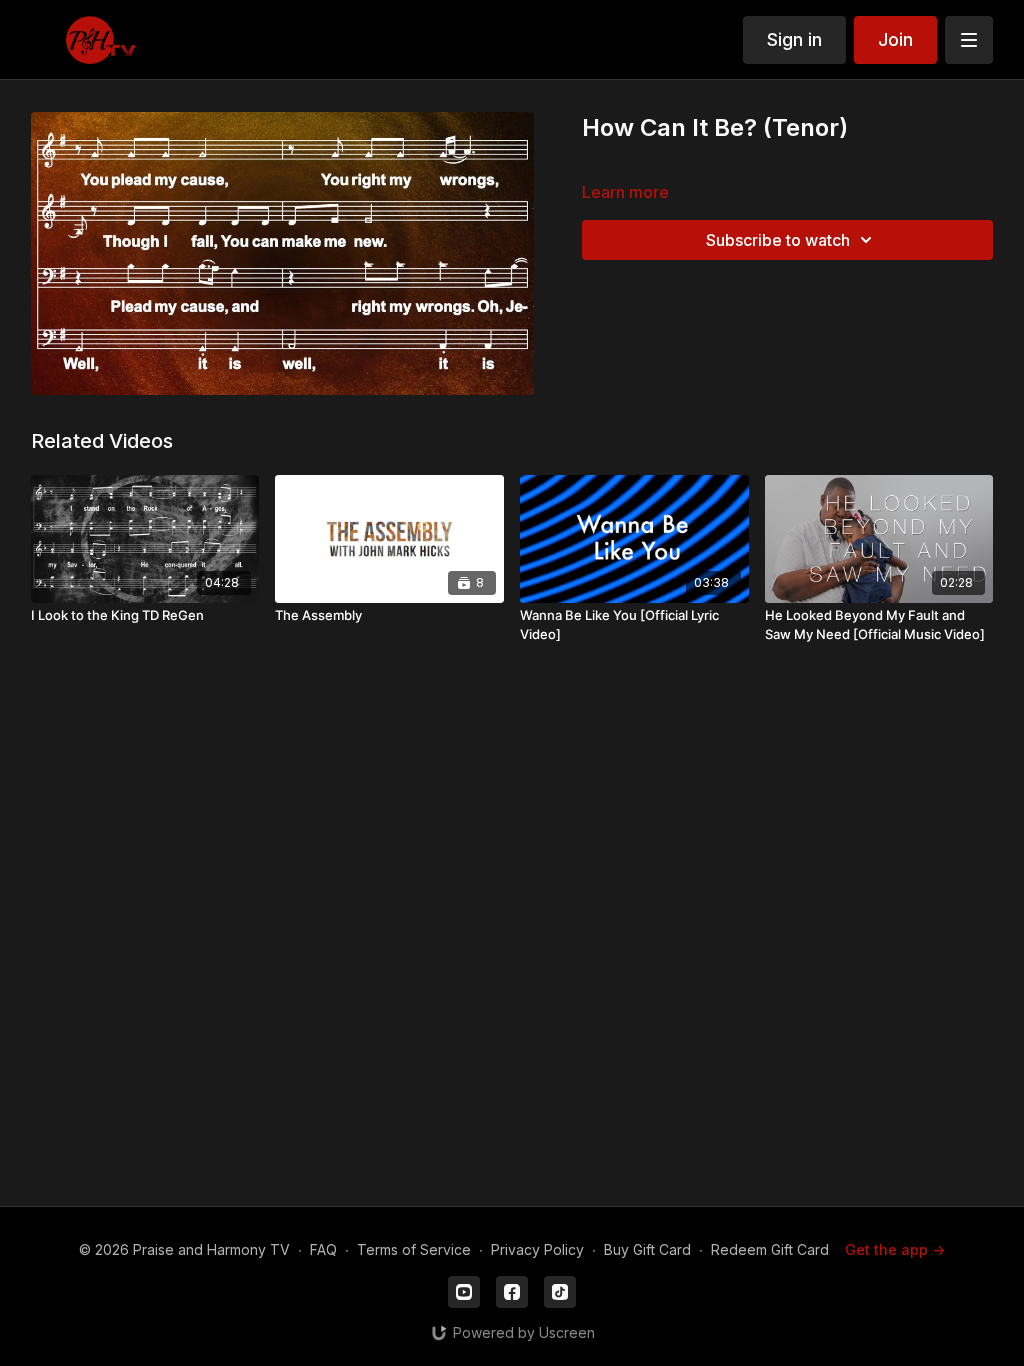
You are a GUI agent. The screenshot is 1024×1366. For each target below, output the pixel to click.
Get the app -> (895, 1249)
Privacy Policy (537, 1249)
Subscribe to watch (778, 240)
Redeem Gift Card (770, 1249)
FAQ (323, 1249)
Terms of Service (414, 1249)
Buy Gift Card (647, 1249)
